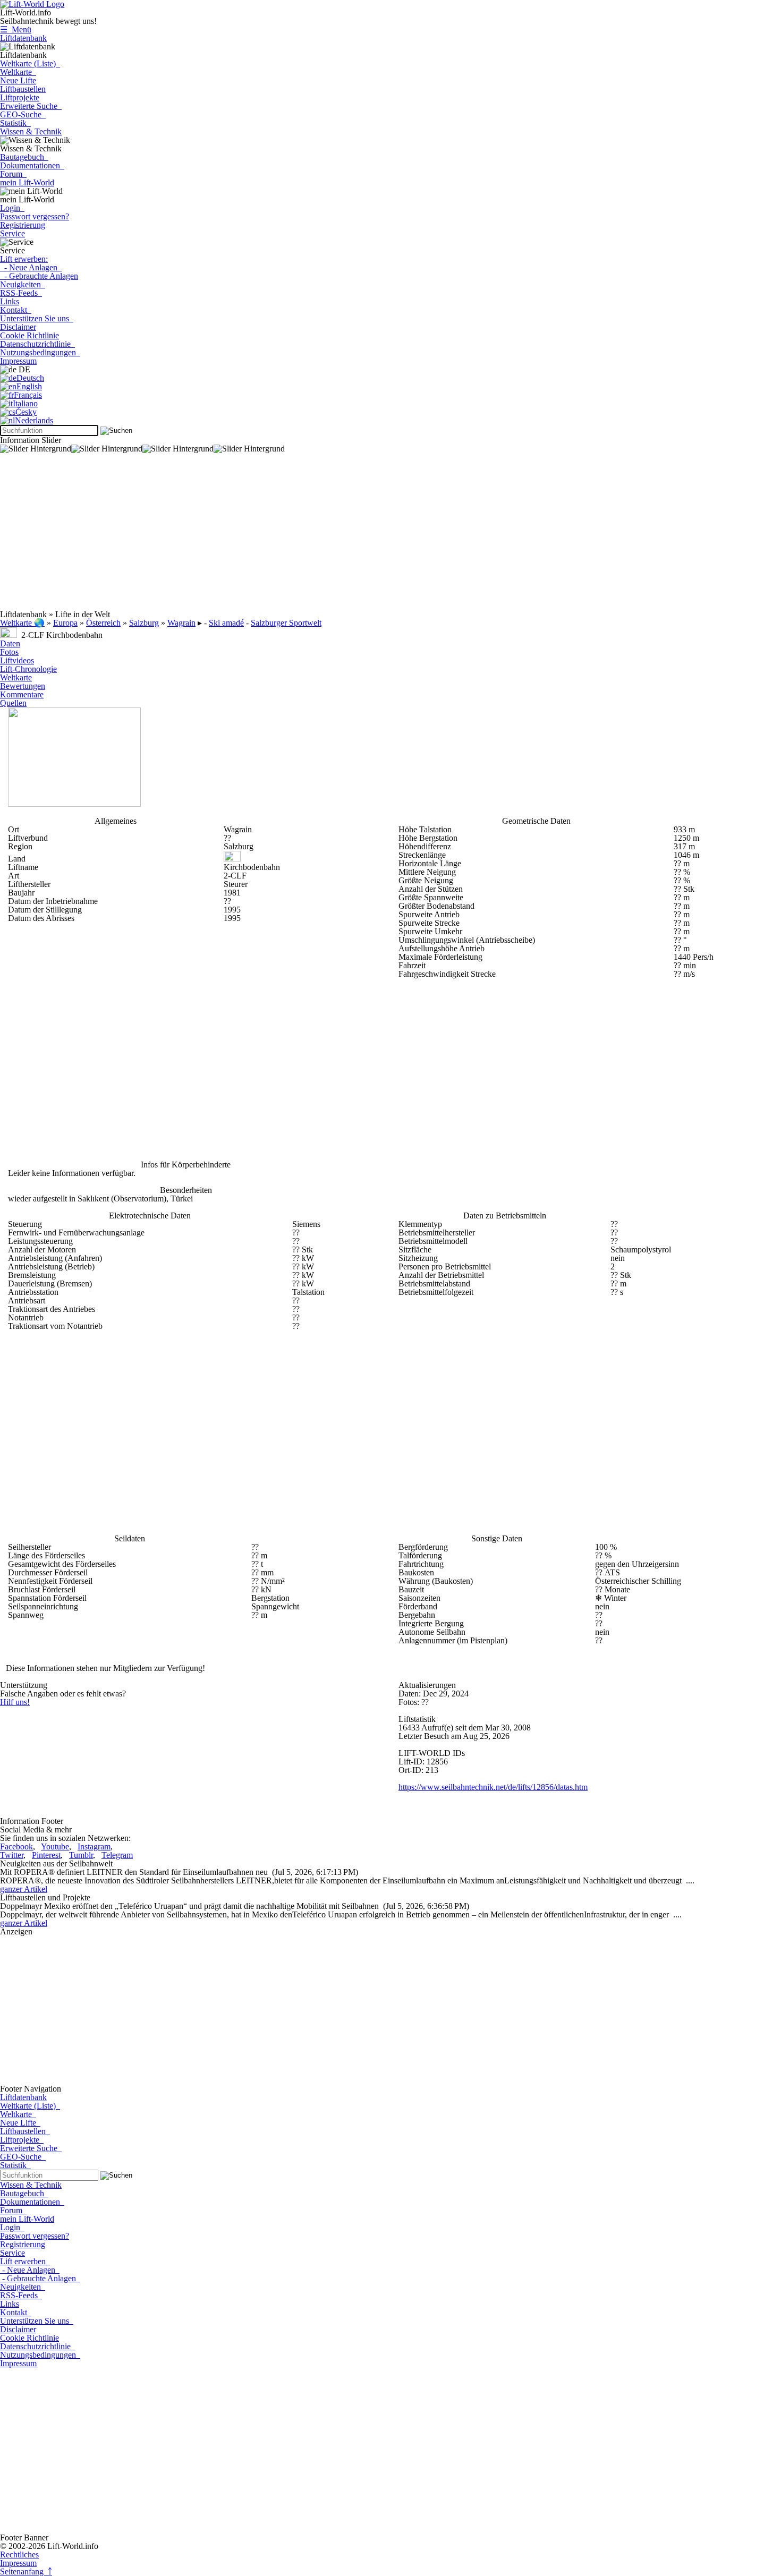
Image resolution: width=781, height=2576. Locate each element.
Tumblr (81, 1855)
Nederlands (34, 420)
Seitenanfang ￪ (26, 2571)
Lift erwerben (25, 2261)
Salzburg (144, 623)
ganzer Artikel (24, 1889)
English (29, 386)
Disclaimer (18, 327)
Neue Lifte (18, 80)
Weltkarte (18, 72)
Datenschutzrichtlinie (37, 344)
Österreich (103, 623)
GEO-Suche (23, 114)
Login (12, 208)
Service (12, 233)
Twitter (12, 1855)
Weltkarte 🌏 (22, 623)
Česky (26, 412)
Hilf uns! (15, 1702)
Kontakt (16, 310)
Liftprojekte (20, 97)
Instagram (94, 1846)
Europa (65, 623)
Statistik (15, 123)
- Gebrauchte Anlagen (39, 276)
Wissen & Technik (31, 131)
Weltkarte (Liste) (30, 63)
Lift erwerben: (24, 259)
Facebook (16, 1846)
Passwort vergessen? (35, 216)
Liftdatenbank (23, 38)
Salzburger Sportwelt (286, 623)
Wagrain (181, 623)
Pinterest (46, 1855)
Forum (13, 174)
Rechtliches (19, 2554)
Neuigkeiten (23, 284)
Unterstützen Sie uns (37, 318)
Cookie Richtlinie (29, 335)
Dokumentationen (32, 165)
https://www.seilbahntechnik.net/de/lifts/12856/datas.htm (493, 1787)
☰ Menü (16, 29)
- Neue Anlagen (31, 267)
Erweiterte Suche (31, 106)
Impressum (18, 361)
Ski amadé (226, 623)
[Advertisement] (319, 536)
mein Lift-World (27, 182)
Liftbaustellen (23, 89)
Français (28, 395)
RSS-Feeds (21, 293)
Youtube (55, 1846)
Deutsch (30, 378)
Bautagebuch (24, 157)
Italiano (25, 403)
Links (10, 301)
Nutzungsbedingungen (40, 352)
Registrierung (23, 225)
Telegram (117, 1855)
